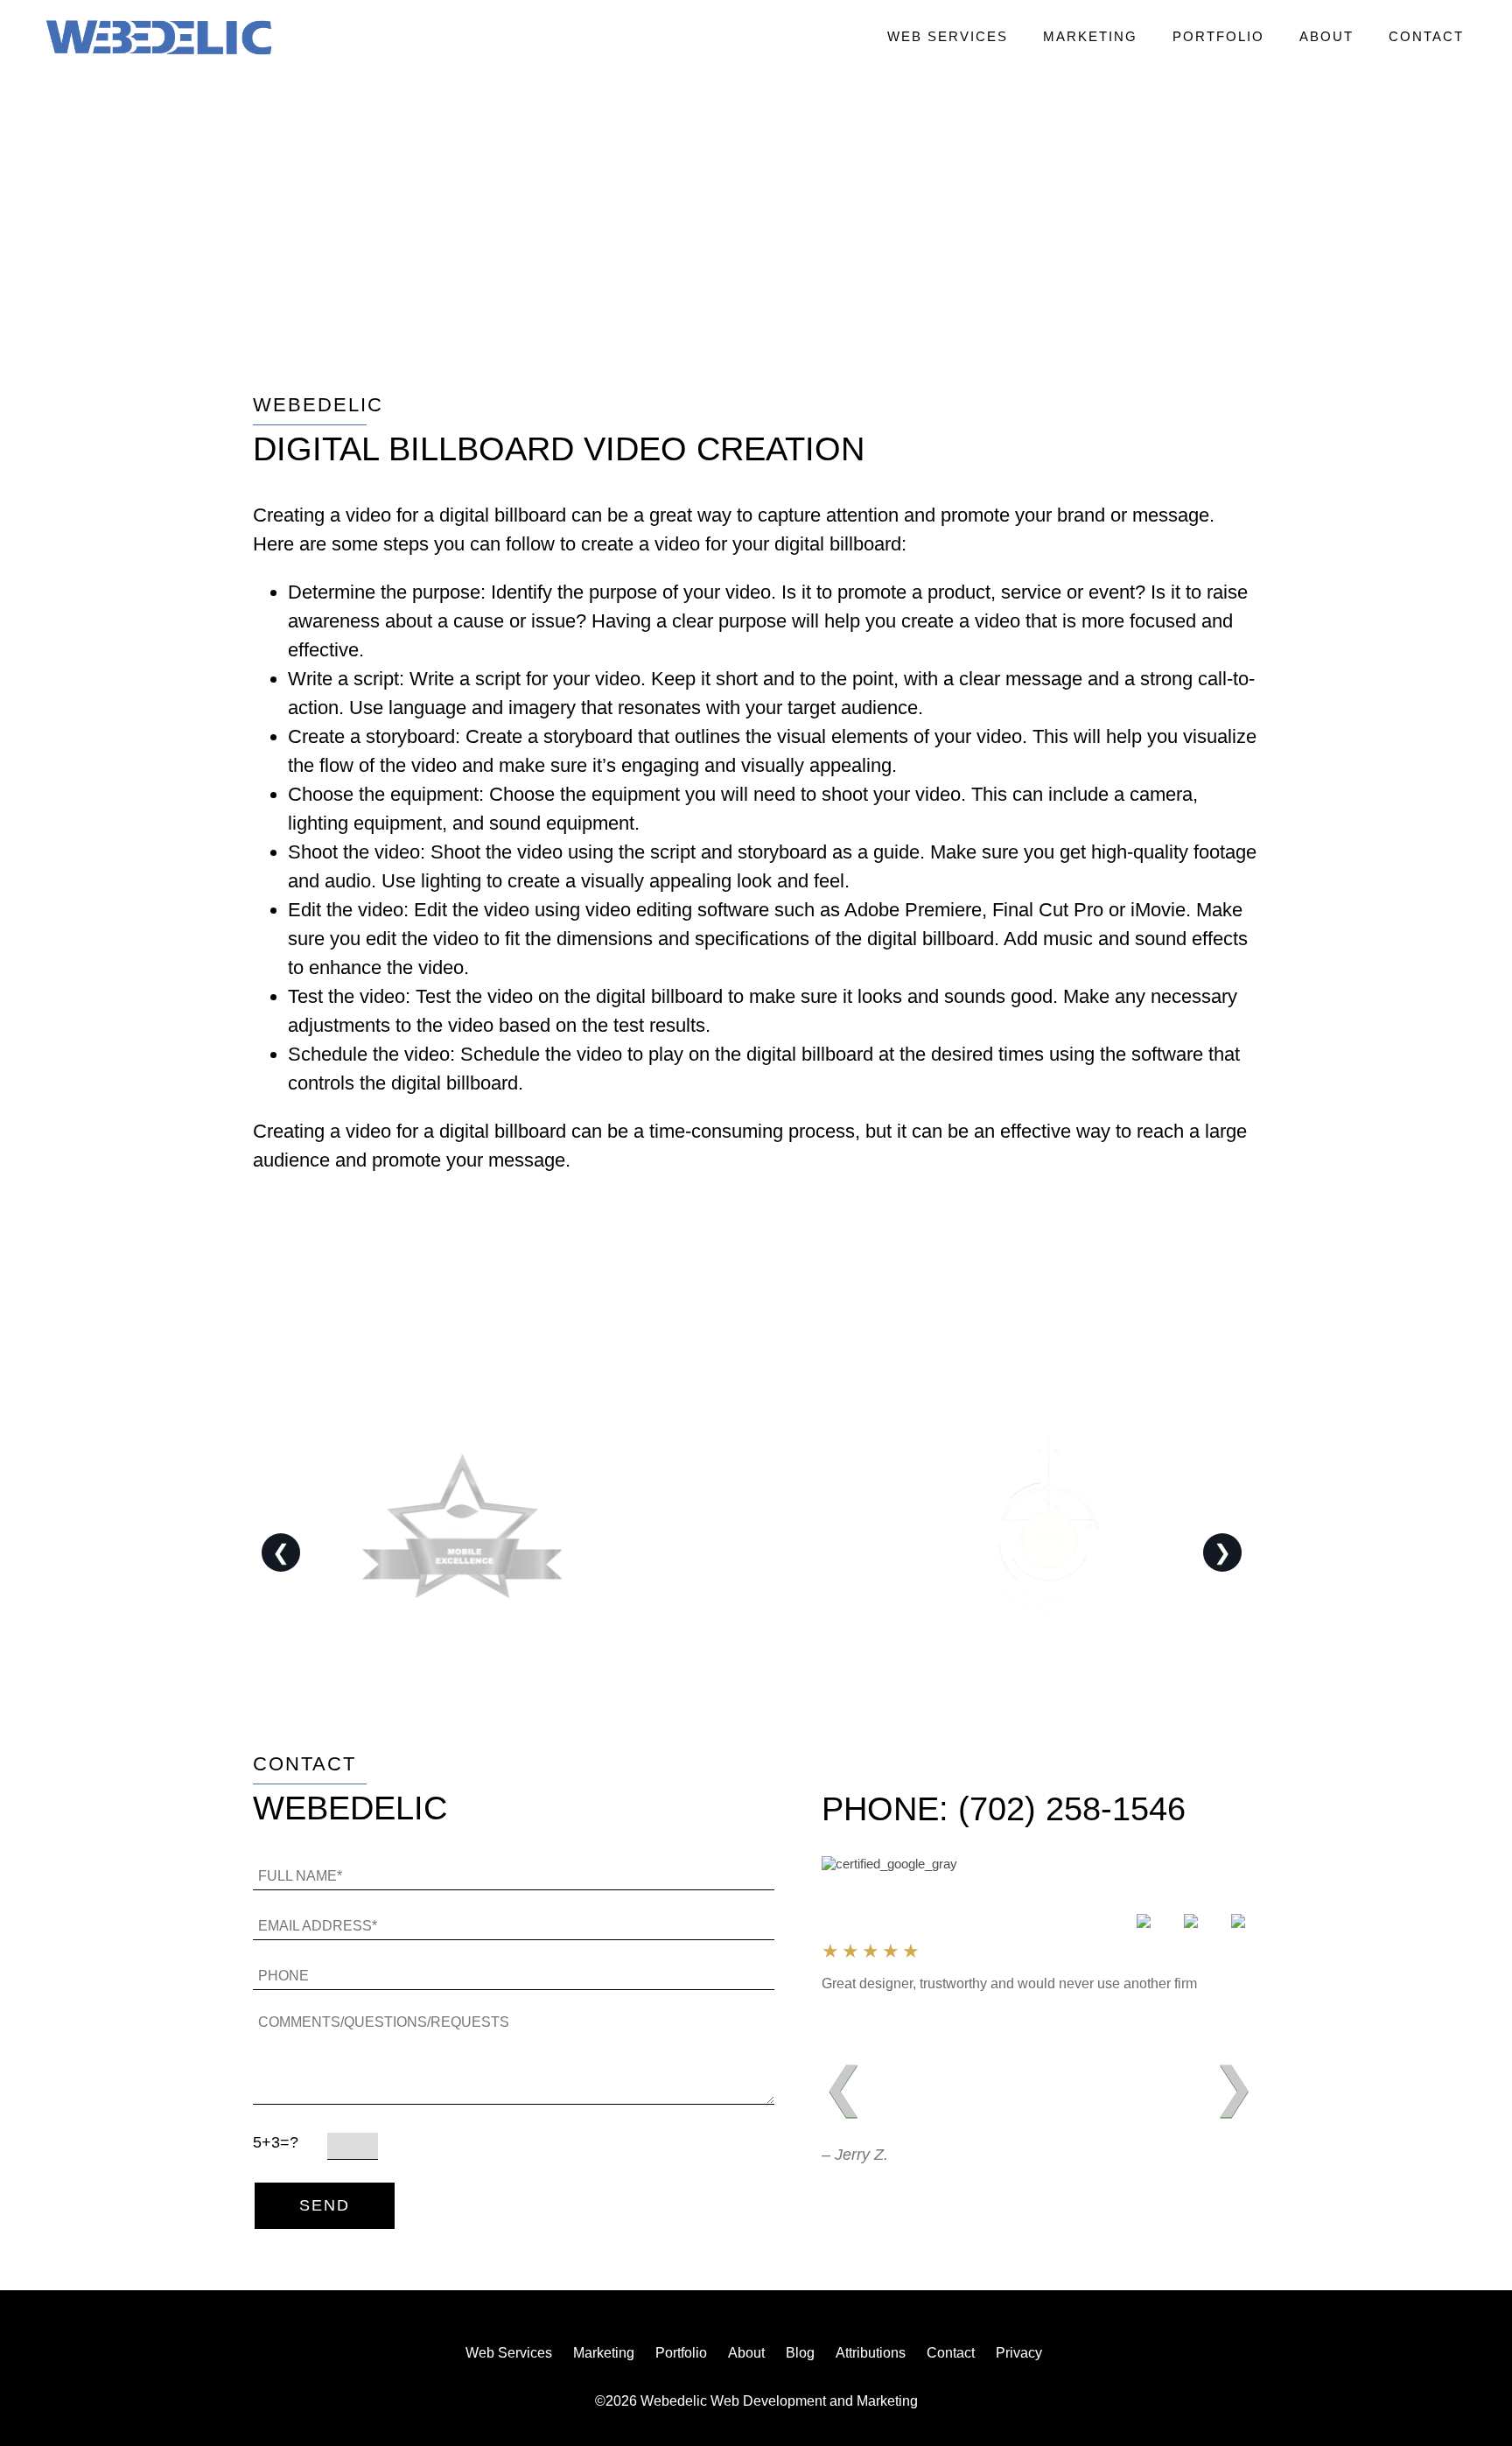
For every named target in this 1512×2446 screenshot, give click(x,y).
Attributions (871, 2353)
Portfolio (1218, 36)
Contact (1426, 36)
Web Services (948, 36)
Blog (800, 2353)
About (1326, 36)
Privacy (1019, 2353)
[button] (159, 39)
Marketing (1090, 36)
